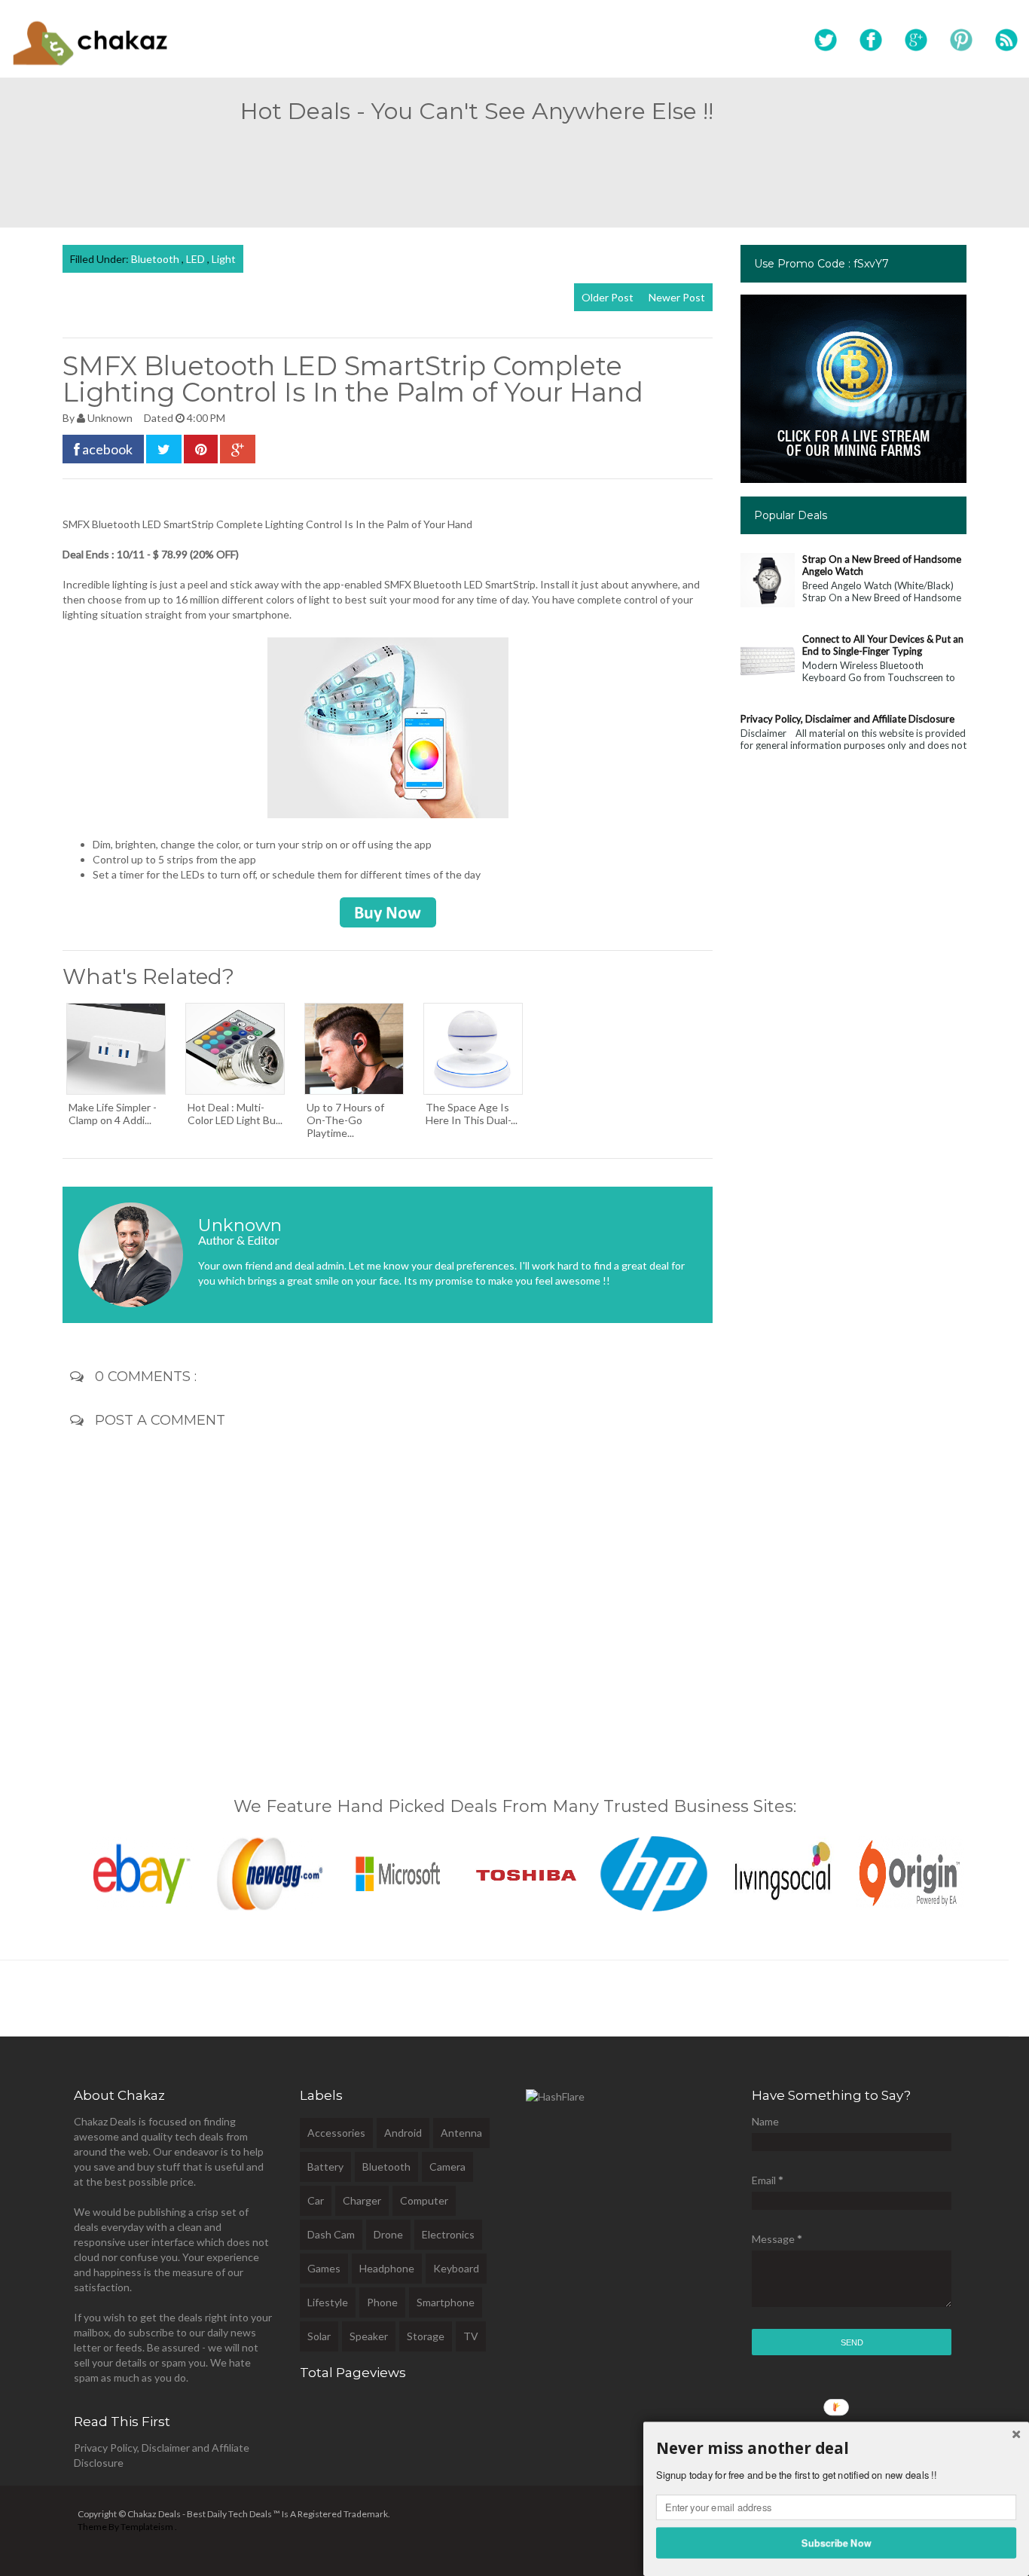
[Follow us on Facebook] (871, 41)
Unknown (111, 418)
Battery (325, 2167)
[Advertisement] (514, 169)
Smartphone (446, 2302)
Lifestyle (328, 2302)
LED (197, 259)
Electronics (448, 2234)
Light (224, 259)
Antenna (461, 2133)
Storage (426, 2336)
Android (403, 2133)
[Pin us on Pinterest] (961, 41)
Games (324, 2268)
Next (982, 1870)
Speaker (369, 2336)
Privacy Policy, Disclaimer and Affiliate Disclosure (847, 719)
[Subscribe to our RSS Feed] (1006, 41)
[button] (836, 2449)
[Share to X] (164, 449)
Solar (319, 2336)
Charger (362, 2200)
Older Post (608, 297)
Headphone (387, 2268)
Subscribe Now (837, 2542)
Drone (388, 2234)
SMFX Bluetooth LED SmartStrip (138, 524)
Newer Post (677, 297)
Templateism (147, 2527)
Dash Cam (331, 2234)
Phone (382, 2302)
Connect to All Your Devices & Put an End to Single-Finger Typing (883, 645)
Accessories (336, 2133)
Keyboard (456, 2268)
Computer (424, 2200)
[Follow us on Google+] (916, 41)
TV (471, 2336)
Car (316, 2200)
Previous (47, 1870)
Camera (447, 2167)
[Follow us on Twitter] (826, 41)
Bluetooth (156, 259)
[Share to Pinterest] (201, 449)
